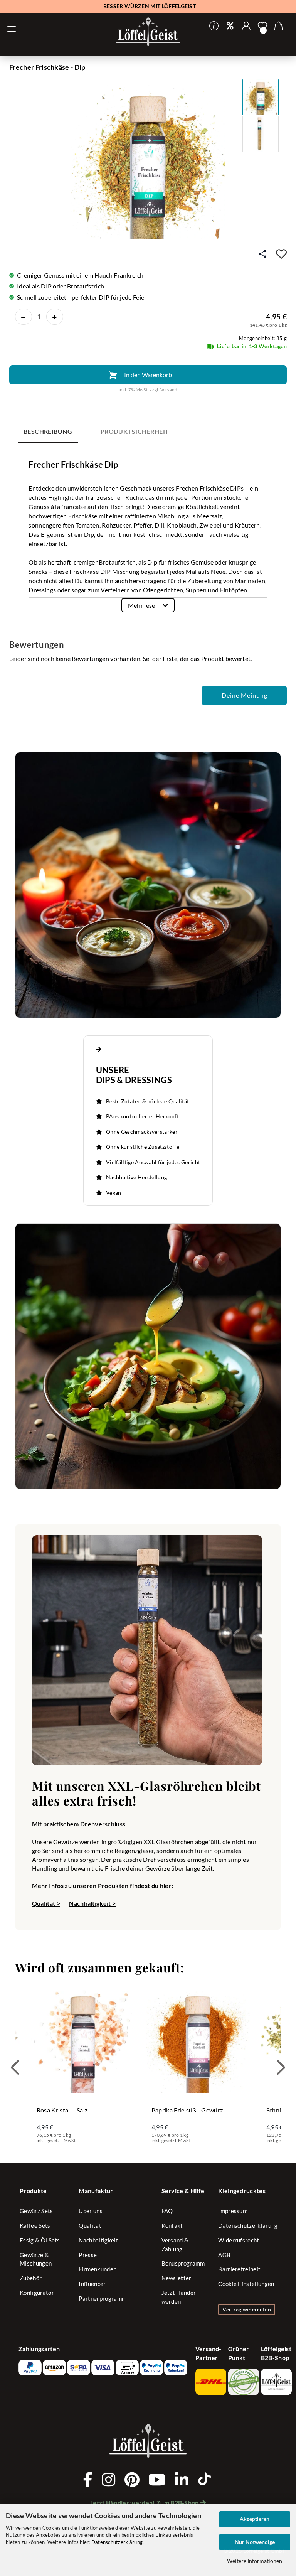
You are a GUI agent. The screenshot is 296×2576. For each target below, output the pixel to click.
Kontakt (172, 2225)
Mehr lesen (143, 605)
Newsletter (177, 2278)
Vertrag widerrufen (247, 2309)
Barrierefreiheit (239, 2269)
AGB (224, 2255)
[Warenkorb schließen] (12, 29)
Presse (88, 2255)
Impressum (233, 2211)
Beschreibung (48, 431)
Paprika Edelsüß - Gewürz (187, 2110)
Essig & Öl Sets (40, 2240)
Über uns (91, 2211)
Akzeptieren (255, 2519)
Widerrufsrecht (239, 2240)
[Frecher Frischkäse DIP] (148, 161)
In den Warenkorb (148, 375)
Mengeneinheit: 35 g (263, 338)
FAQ (167, 2211)
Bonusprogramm (183, 2263)
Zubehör (31, 2278)
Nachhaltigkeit (98, 2240)
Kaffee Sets (35, 2225)
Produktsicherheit (135, 431)
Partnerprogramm (103, 2298)
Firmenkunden (98, 2269)
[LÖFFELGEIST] (148, 32)
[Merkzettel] (262, 26)
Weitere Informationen (255, 2561)
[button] (246, 26)
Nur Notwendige (255, 2542)
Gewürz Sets (36, 2211)
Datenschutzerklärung (117, 2542)
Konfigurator (37, 2293)
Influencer (92, 2284)
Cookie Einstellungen (246, 2284)
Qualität (90, 2225)
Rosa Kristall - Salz (62, 2110)
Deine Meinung (245, 695)
